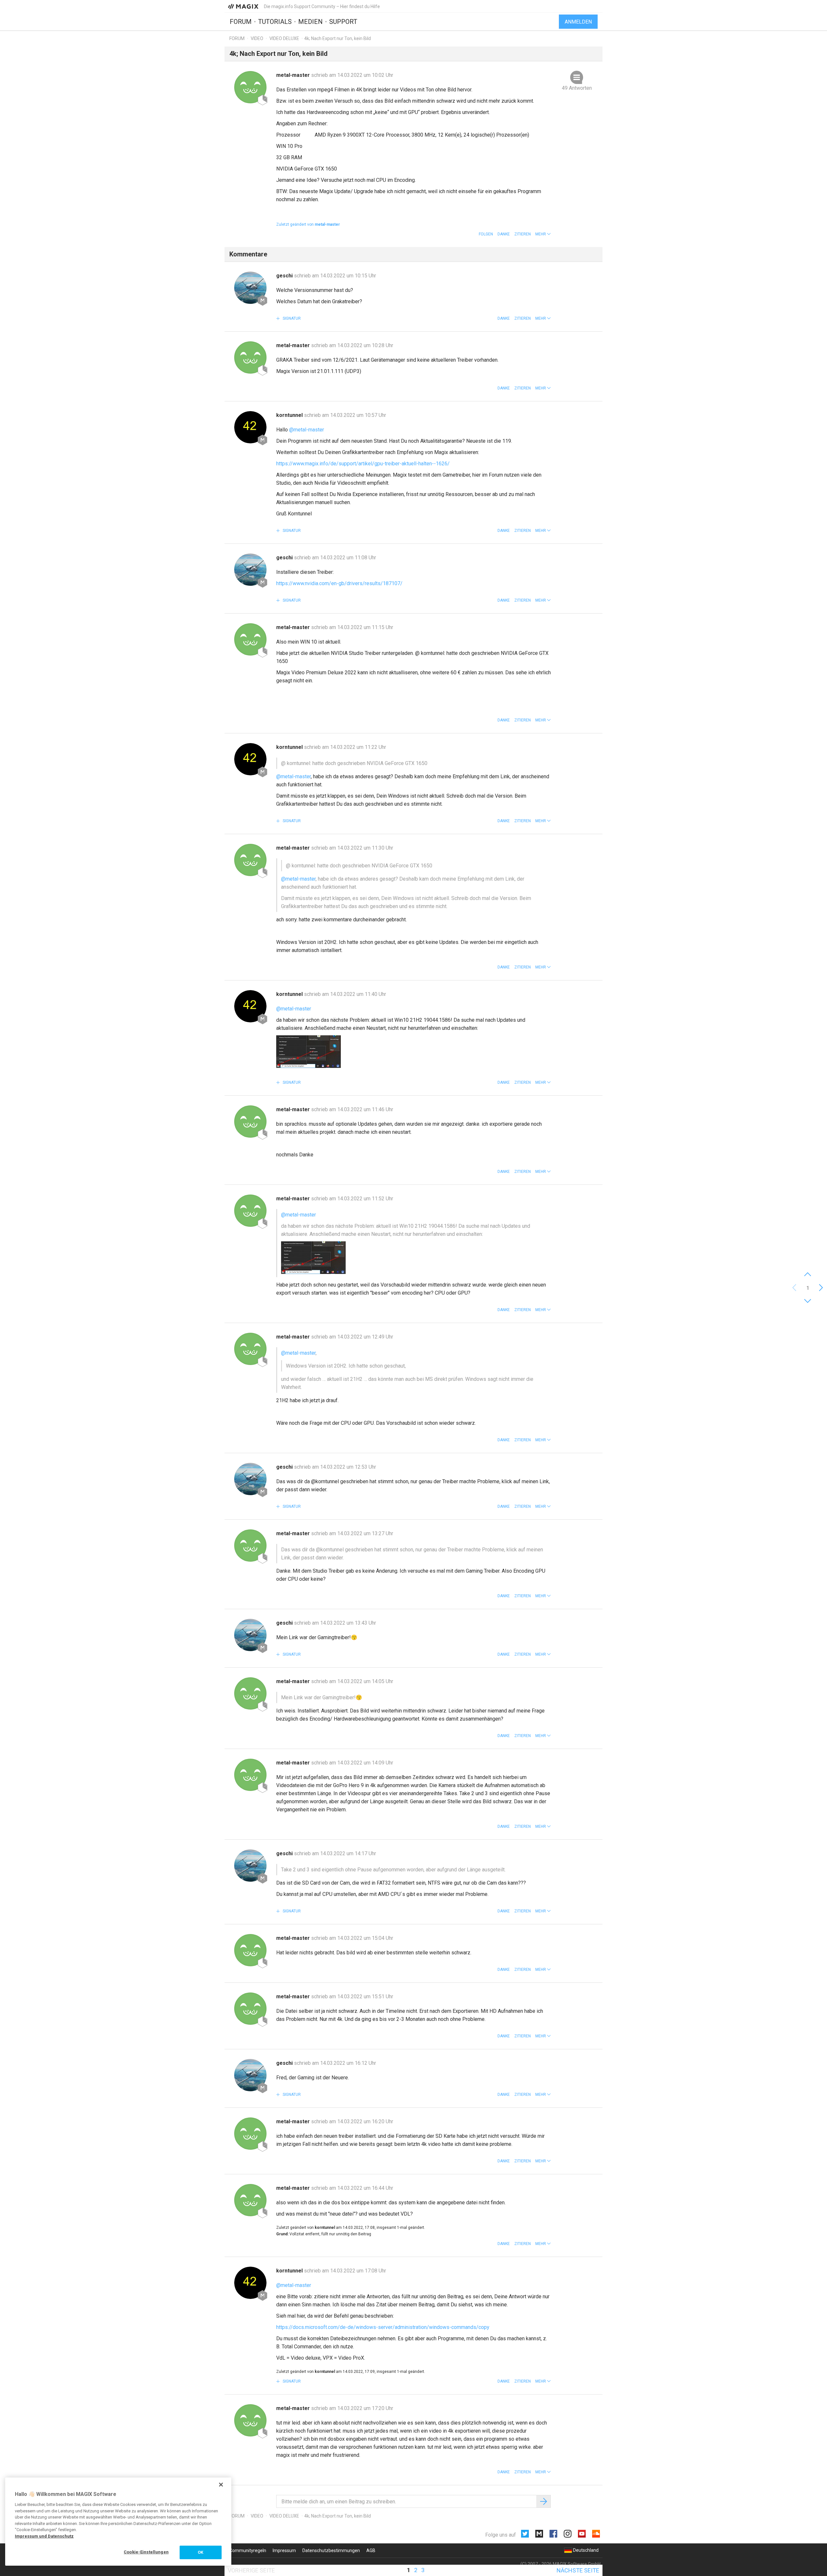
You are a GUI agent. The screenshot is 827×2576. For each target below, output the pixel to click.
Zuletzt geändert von (308, 224)
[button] (543, 234)
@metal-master (307, 430)
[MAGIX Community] (244, 6)
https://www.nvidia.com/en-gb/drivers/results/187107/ (339, 583)
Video (257, 38)
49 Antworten (577, 88)
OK (200, 2552)
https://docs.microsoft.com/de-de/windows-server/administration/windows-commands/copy (383, 2327)
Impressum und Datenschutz (44, 2536)
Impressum (284, 2550)
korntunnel (290, 415)
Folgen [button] (486, 234)
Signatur (291, 318)
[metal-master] (250, 87)
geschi (285, 276)
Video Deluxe (284, 38)
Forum (241, 22)
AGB (371, 2550)
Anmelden (578, 22)
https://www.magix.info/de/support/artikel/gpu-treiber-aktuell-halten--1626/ (363, 464)
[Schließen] (221, 2485)
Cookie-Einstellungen (146, 2552)
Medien (310, 22)
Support (343, 22)
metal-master (294, 75)
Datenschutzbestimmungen (331, 2550)
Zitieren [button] (523, 234)
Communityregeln (248, 2550)
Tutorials (275, 22)
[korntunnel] (250, 427)
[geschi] (250, 288)
